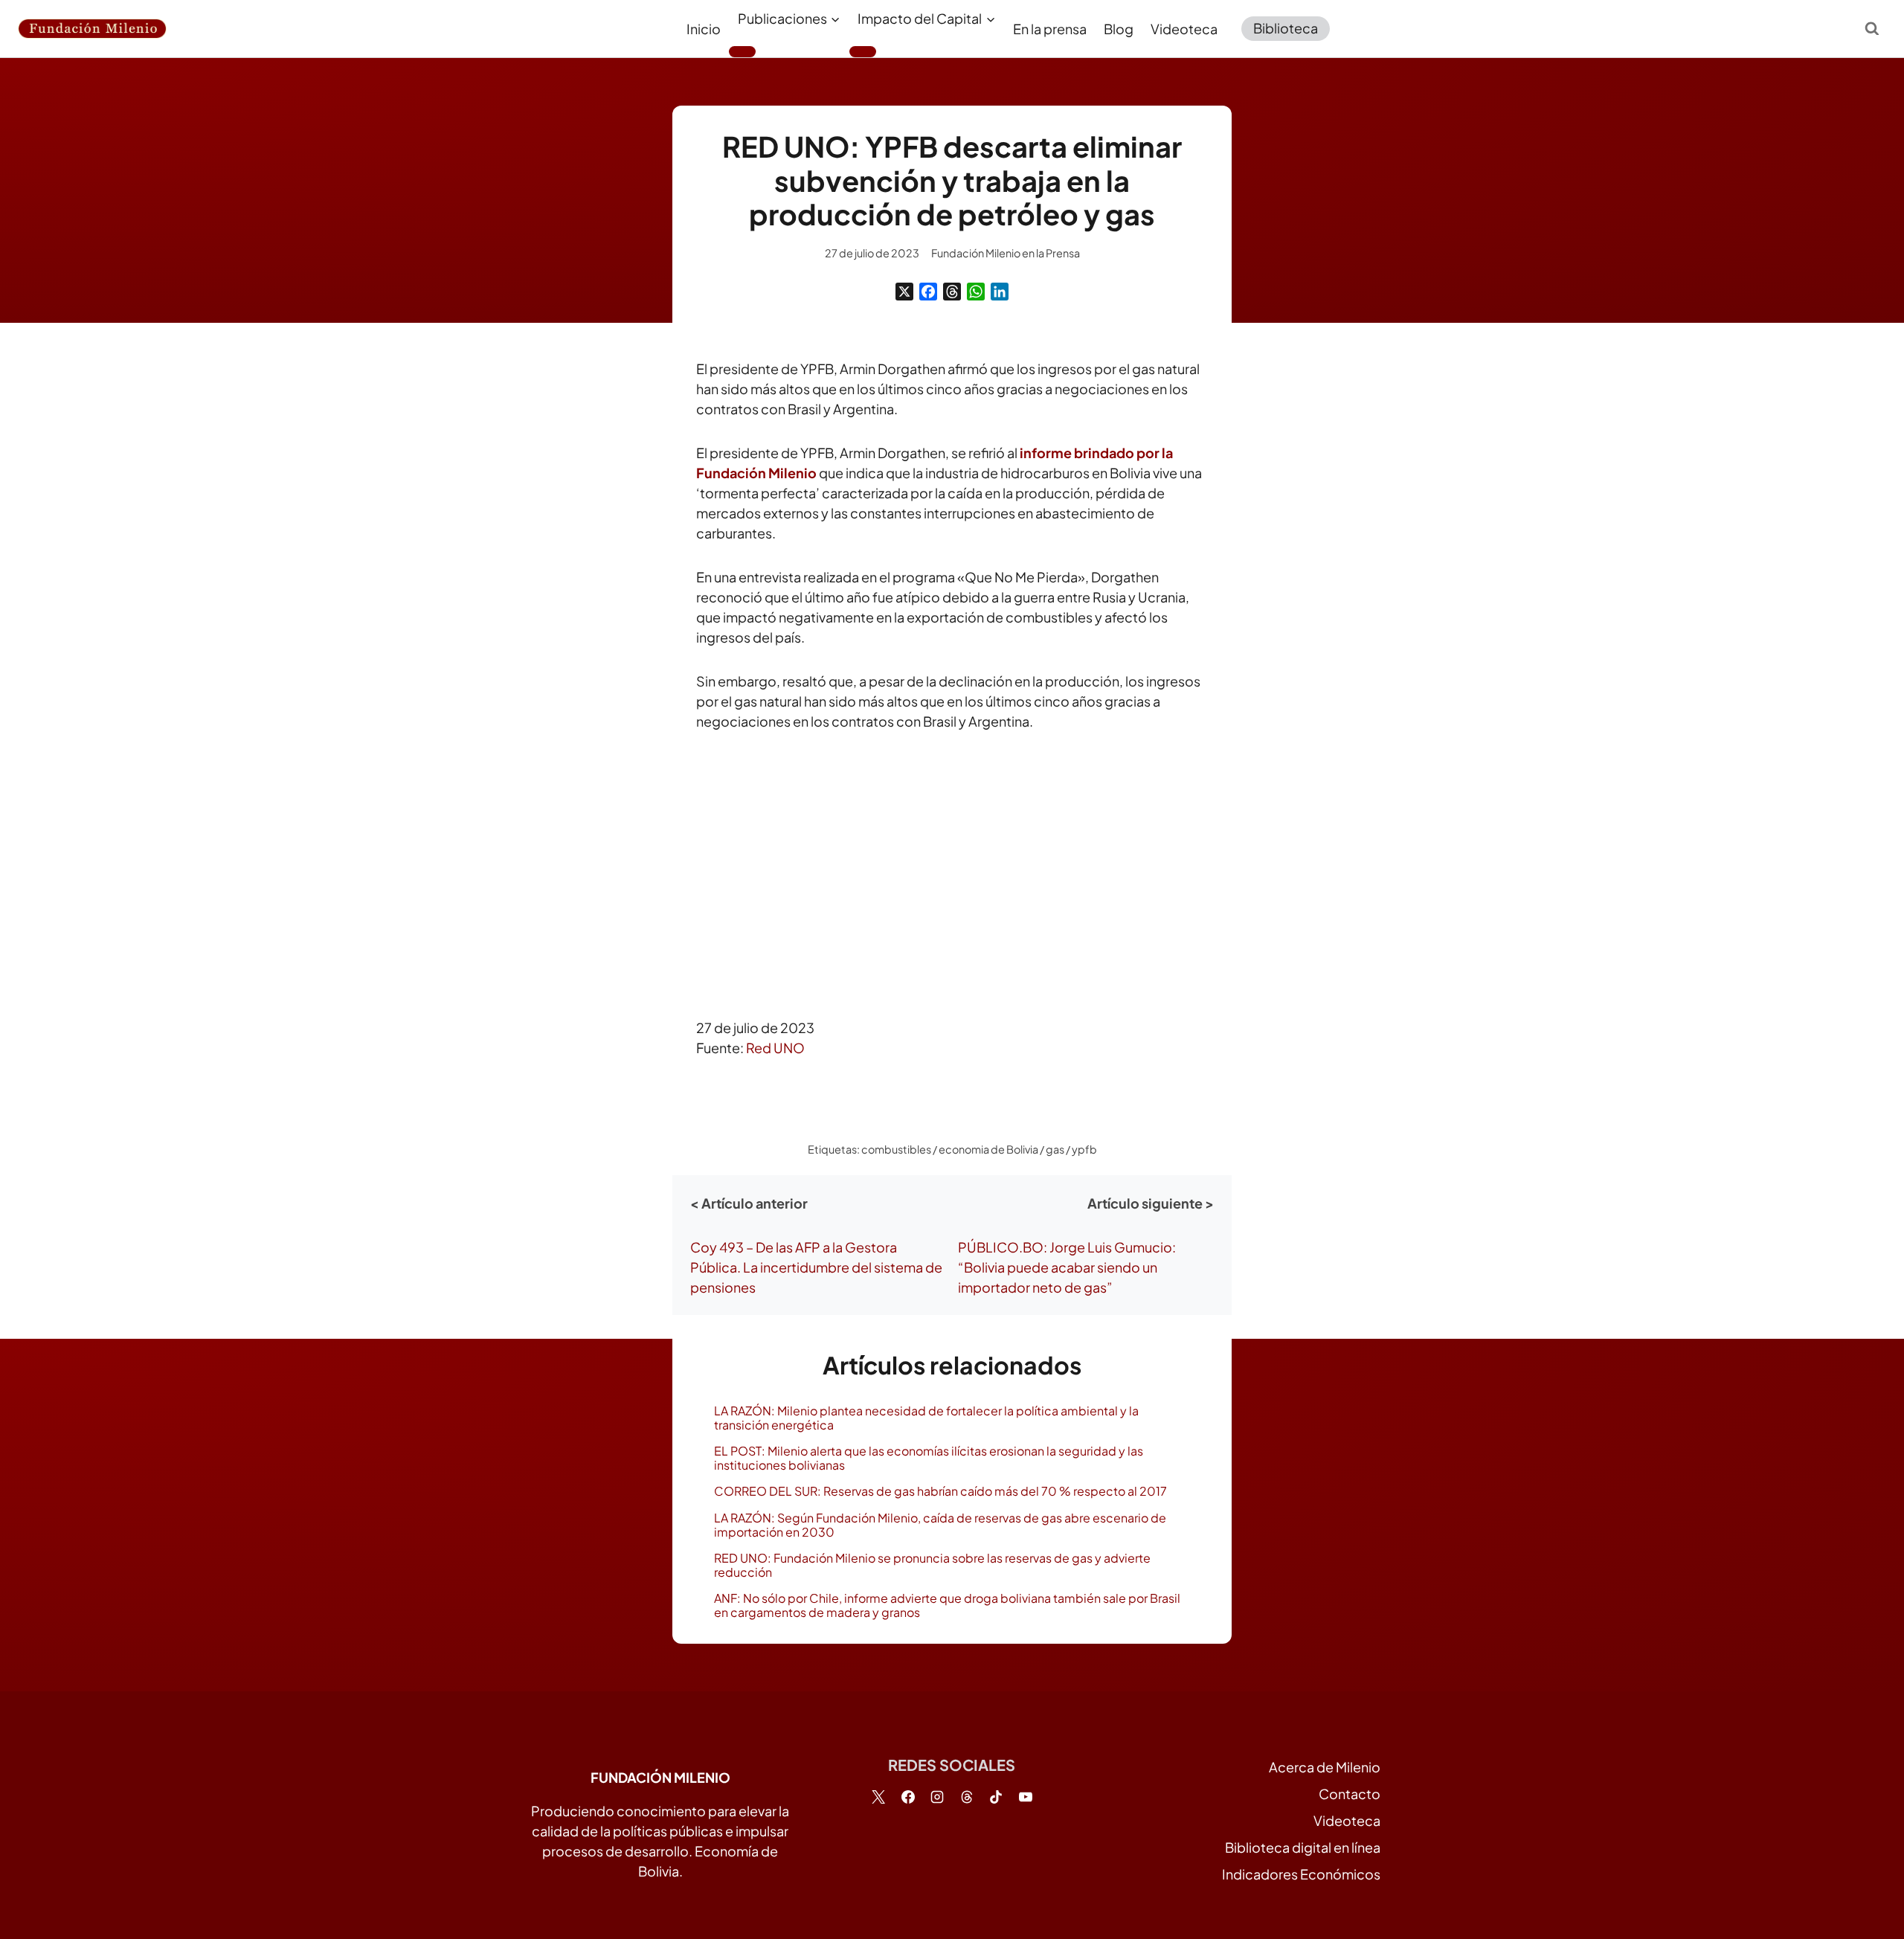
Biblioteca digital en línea (1303, 1847)
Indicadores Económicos (1301, 1874)
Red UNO (775, 1048)
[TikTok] (996, 1797)
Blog (1119, 29)
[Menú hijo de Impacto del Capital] (863, 51)
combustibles (896, 1149)
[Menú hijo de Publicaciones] (742, 51)
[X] (904, 292)
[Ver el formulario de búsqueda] (1872, 28)
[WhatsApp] (976, 292)
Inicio (704, 29)
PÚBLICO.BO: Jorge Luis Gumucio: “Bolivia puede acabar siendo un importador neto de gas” (1067, 1267)
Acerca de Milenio (1325, 1767)
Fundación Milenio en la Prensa (1006, 253)
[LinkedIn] (1000, 292)
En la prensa (1050, 29)
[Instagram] (937, 1797)
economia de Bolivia (988, 1149)
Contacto (1350, 1794)
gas (1055, 1149)
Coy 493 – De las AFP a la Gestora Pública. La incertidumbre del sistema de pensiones (816, 1267)
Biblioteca (1286, 28)
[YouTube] (1026, 1797)
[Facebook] (928, 292)
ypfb (1084, 1149)
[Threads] (952, 292)
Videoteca (1184, 29)
